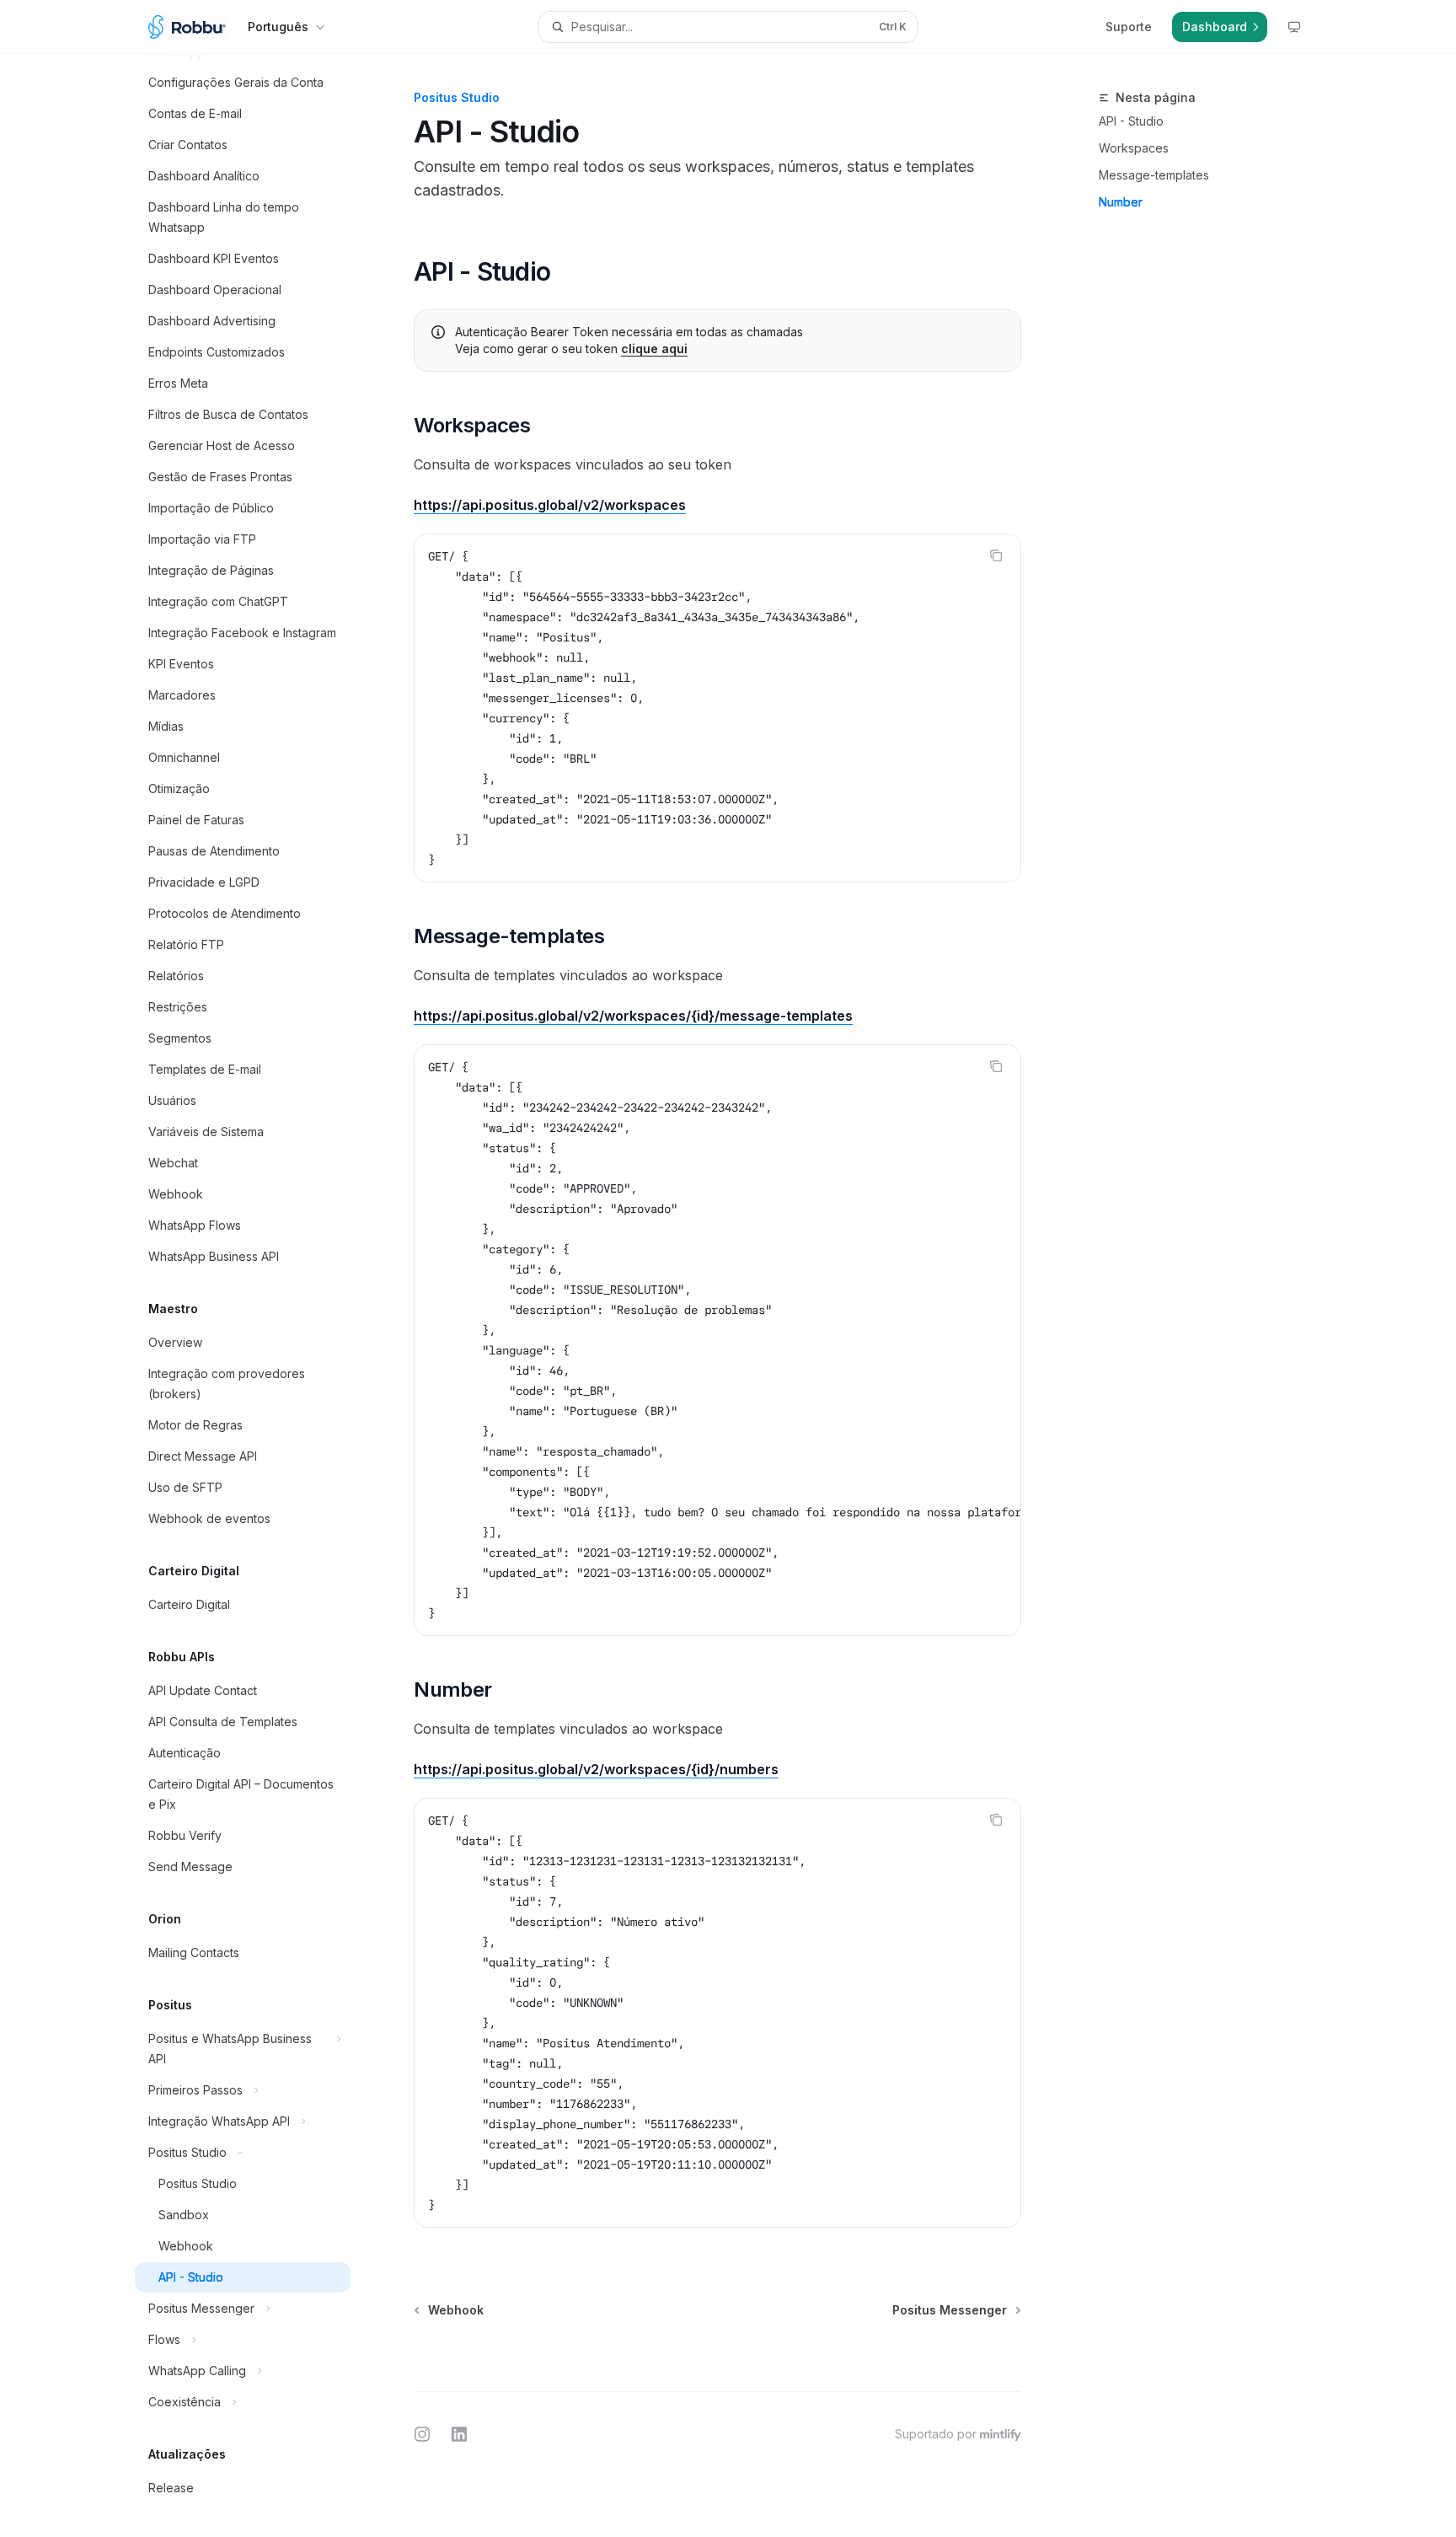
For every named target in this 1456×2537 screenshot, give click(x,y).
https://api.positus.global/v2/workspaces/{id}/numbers (596, 1769)
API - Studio (1131, 121)
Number (1121, 202)
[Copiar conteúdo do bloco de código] (996, 555)
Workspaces (1134, 148)
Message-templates (1154, 175)
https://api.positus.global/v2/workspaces (550, 505)
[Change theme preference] (1294, 27)
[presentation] (256, 1295)
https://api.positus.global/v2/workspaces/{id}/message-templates (633, 1016)
